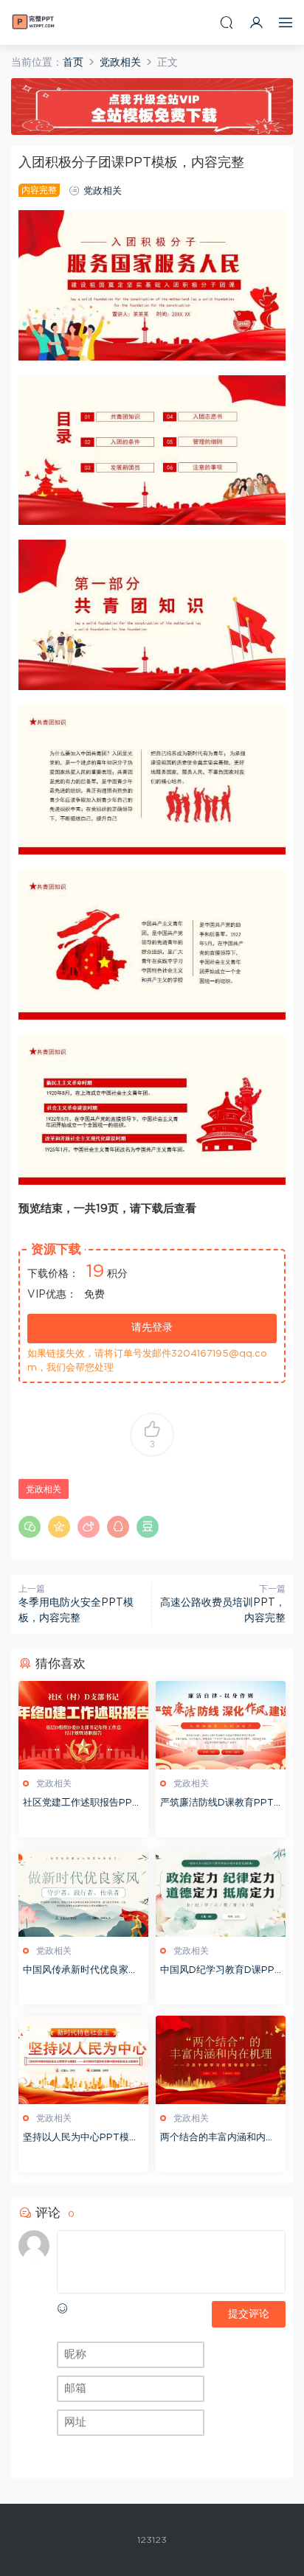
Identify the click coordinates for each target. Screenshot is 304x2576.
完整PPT (33, 22)
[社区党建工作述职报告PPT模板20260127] (83, 1725)
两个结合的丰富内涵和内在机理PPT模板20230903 (218, 2139)
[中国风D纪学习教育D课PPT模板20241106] (221, 1893)
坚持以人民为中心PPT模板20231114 (81, 2139)
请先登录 (152, 1328)
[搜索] (227, 22)
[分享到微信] (30, 1527)
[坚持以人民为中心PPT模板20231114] (83, 2060)
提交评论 (249, 2314)
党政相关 (103, 191)
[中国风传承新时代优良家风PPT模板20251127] (83, 1893)
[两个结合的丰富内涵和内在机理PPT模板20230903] (221, 2060)
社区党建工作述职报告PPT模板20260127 (81, 1804)
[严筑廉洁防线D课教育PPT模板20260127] (221, 1725)
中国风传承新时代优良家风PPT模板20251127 (80, 1972)
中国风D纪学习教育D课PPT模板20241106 (221, 1972)
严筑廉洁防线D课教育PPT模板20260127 (217, 1804)
